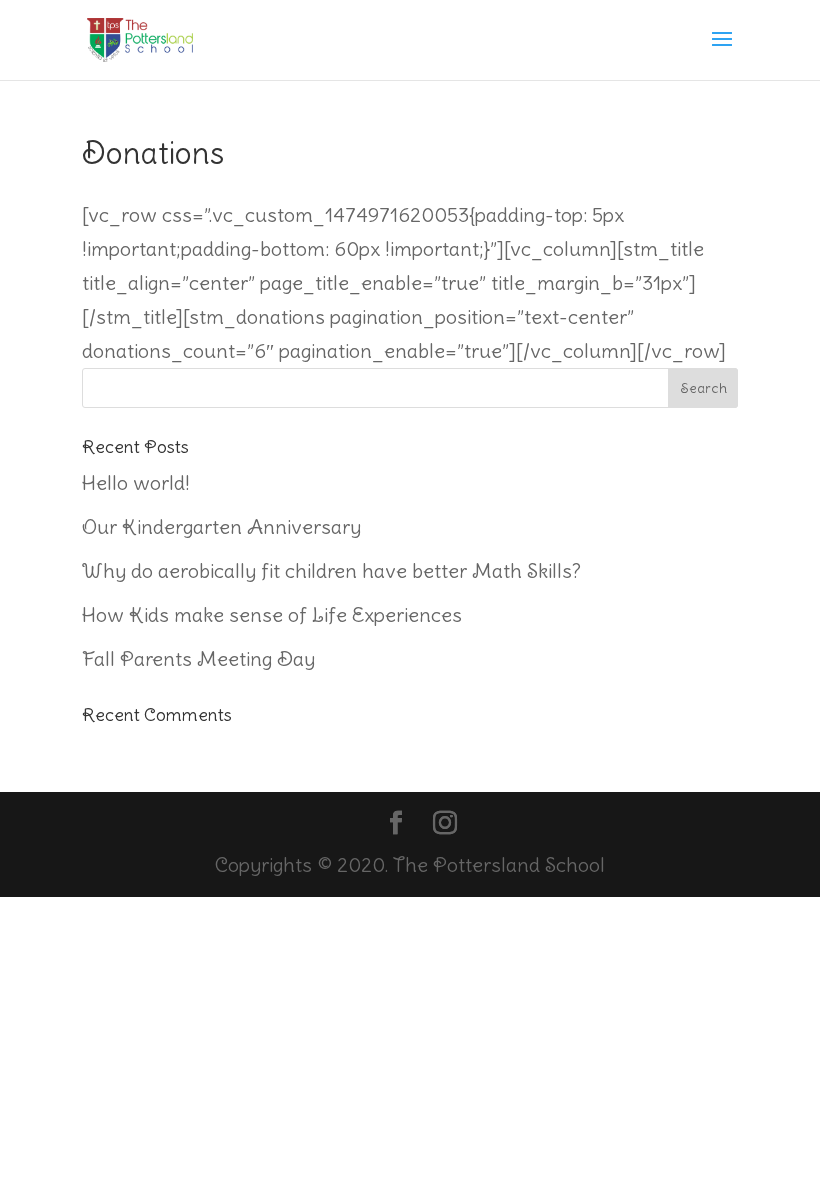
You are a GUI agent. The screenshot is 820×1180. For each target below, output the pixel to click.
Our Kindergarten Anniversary (221, 526)
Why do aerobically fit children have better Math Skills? (331, 570)
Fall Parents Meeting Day (198, 658)
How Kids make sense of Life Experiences (272, 614)
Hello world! (136, 482)
